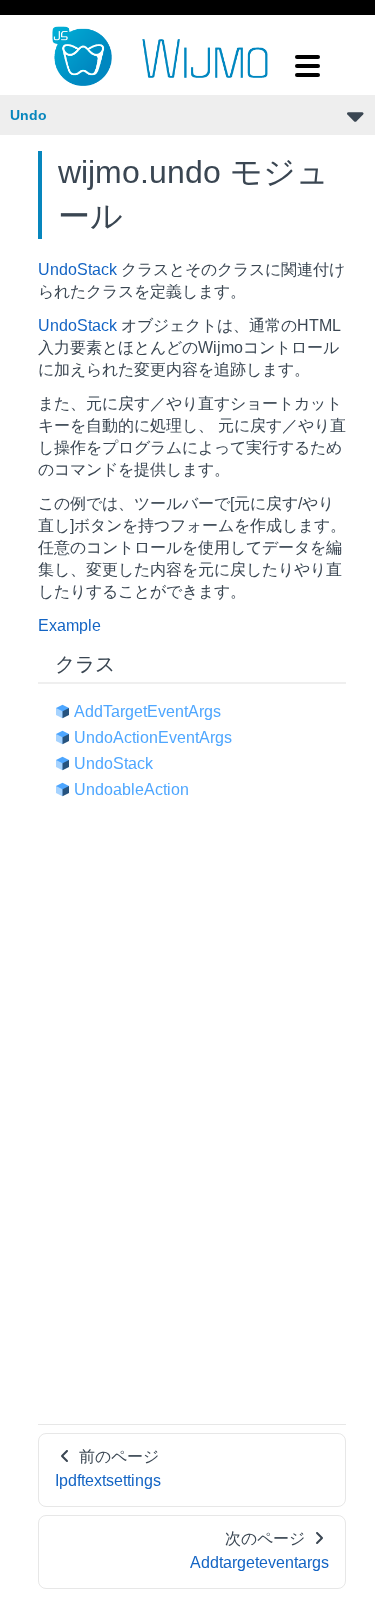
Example (69, 625)
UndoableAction (131, 789)
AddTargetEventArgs (147, 711)
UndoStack (77, 269)
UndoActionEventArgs (153, 737)
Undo (28, 115)
